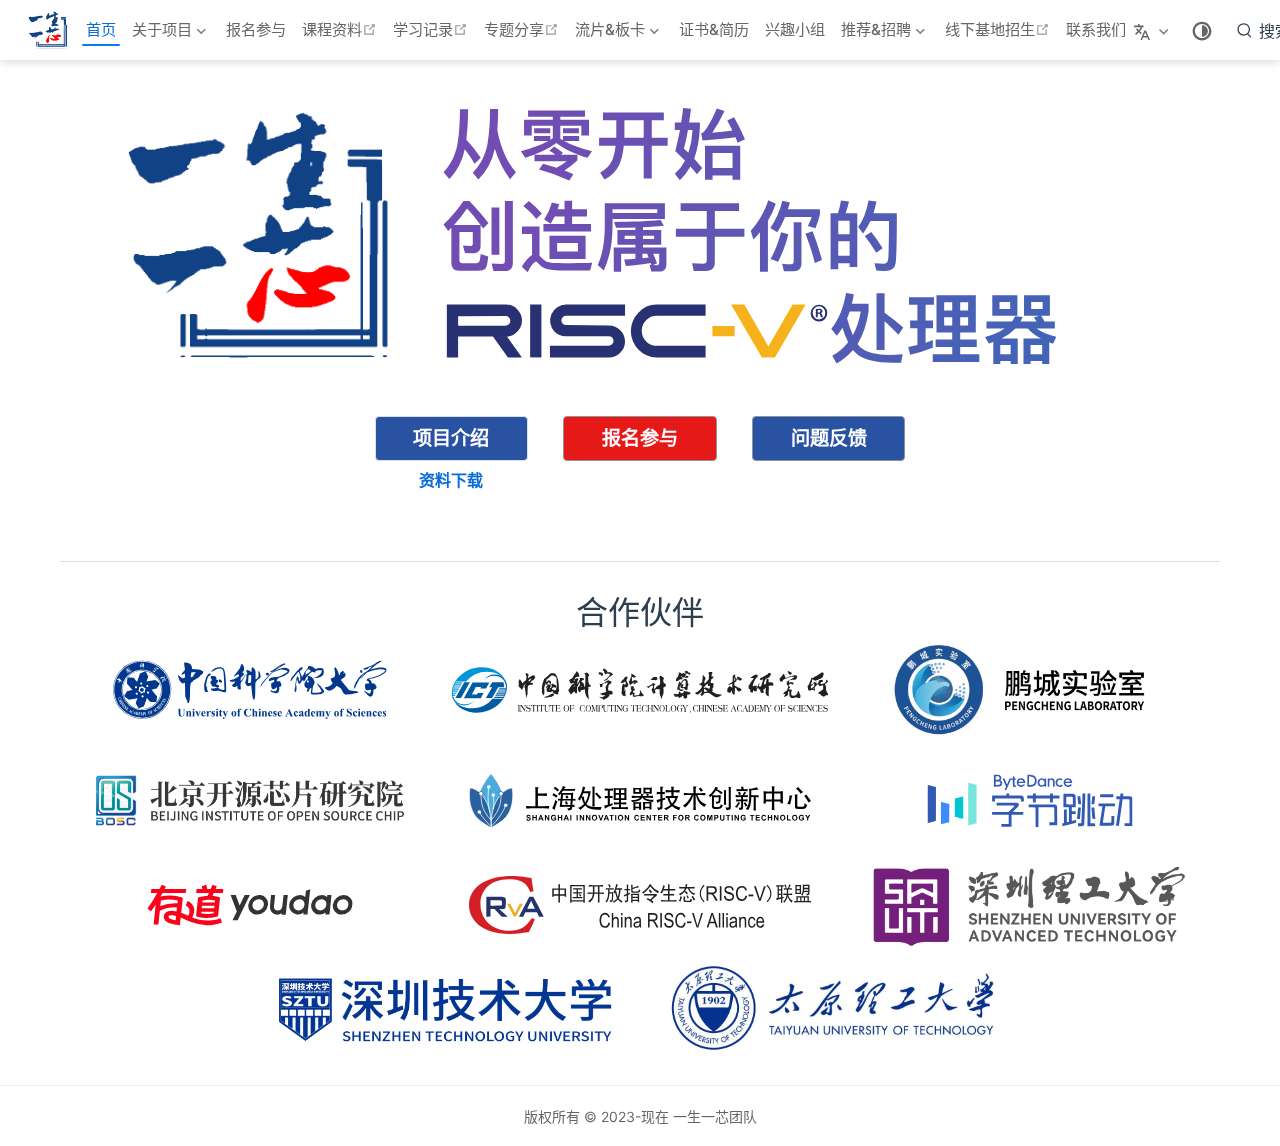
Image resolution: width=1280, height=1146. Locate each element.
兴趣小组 (795, 29)
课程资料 (341, 29)
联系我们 (1096, 29)
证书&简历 (714, 29)
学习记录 (432, 29)
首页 (101, 29)
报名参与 (256, 29)
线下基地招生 (999, 29)
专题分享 (523, 29)
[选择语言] (1153, 30)
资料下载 (451, 480)
